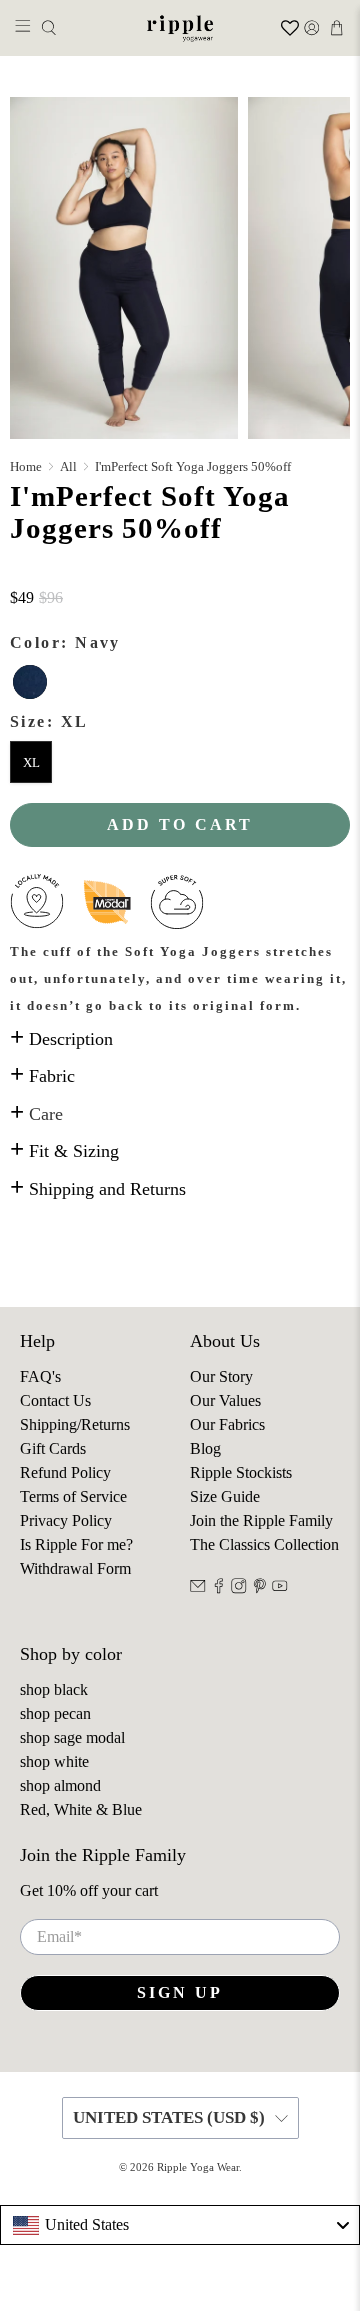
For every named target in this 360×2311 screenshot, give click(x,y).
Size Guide (225, 1496)
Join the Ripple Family (261, 1520)
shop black (54, 1689)
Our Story (221, 1376)
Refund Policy (65, 1472)
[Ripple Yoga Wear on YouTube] (280, 1588)
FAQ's (40, 1376)
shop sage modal (72, 1737)
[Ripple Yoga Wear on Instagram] (239, 1588)
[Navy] (30, 682)
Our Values (225, 1400)
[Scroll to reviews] (180, 574)
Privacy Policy (66, 1520)
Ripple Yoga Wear (198, 2167)
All (68, 466)
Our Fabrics (227, 1424)
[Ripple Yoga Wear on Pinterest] (260, 1588)
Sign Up (180, 1992)
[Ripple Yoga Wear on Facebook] (219, 1588)
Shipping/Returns (75, 1424)
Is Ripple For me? (76, 1544)
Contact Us (55, 1400)
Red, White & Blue (81, 1809)
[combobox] (180, 2225)
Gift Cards (53, 1448)
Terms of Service (73, 1496)
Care (36, 1114)
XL (31, 762)
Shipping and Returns (98, 1189)
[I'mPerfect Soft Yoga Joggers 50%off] (124, 267)
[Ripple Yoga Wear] (180, 28)
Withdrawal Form (75, 1568)
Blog (205, 1448)
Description (61, 1039)
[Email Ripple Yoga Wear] (198, 1588)
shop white (54, 1761)
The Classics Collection (264, 1544)
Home (26, 466)
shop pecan (55, 1713)
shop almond (60, 1785)
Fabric (42, 1076)
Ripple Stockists (241, 1472)
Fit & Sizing (64, 1151)
